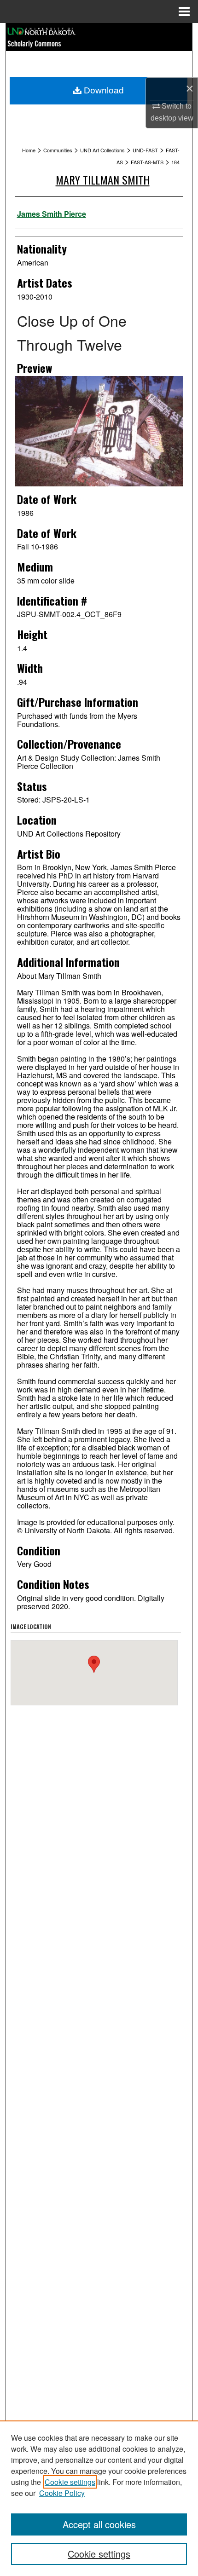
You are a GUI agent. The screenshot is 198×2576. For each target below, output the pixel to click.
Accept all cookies (99, 2524)
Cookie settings (70, 2482)
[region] (99, 2498)
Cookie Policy (62, 2493)
